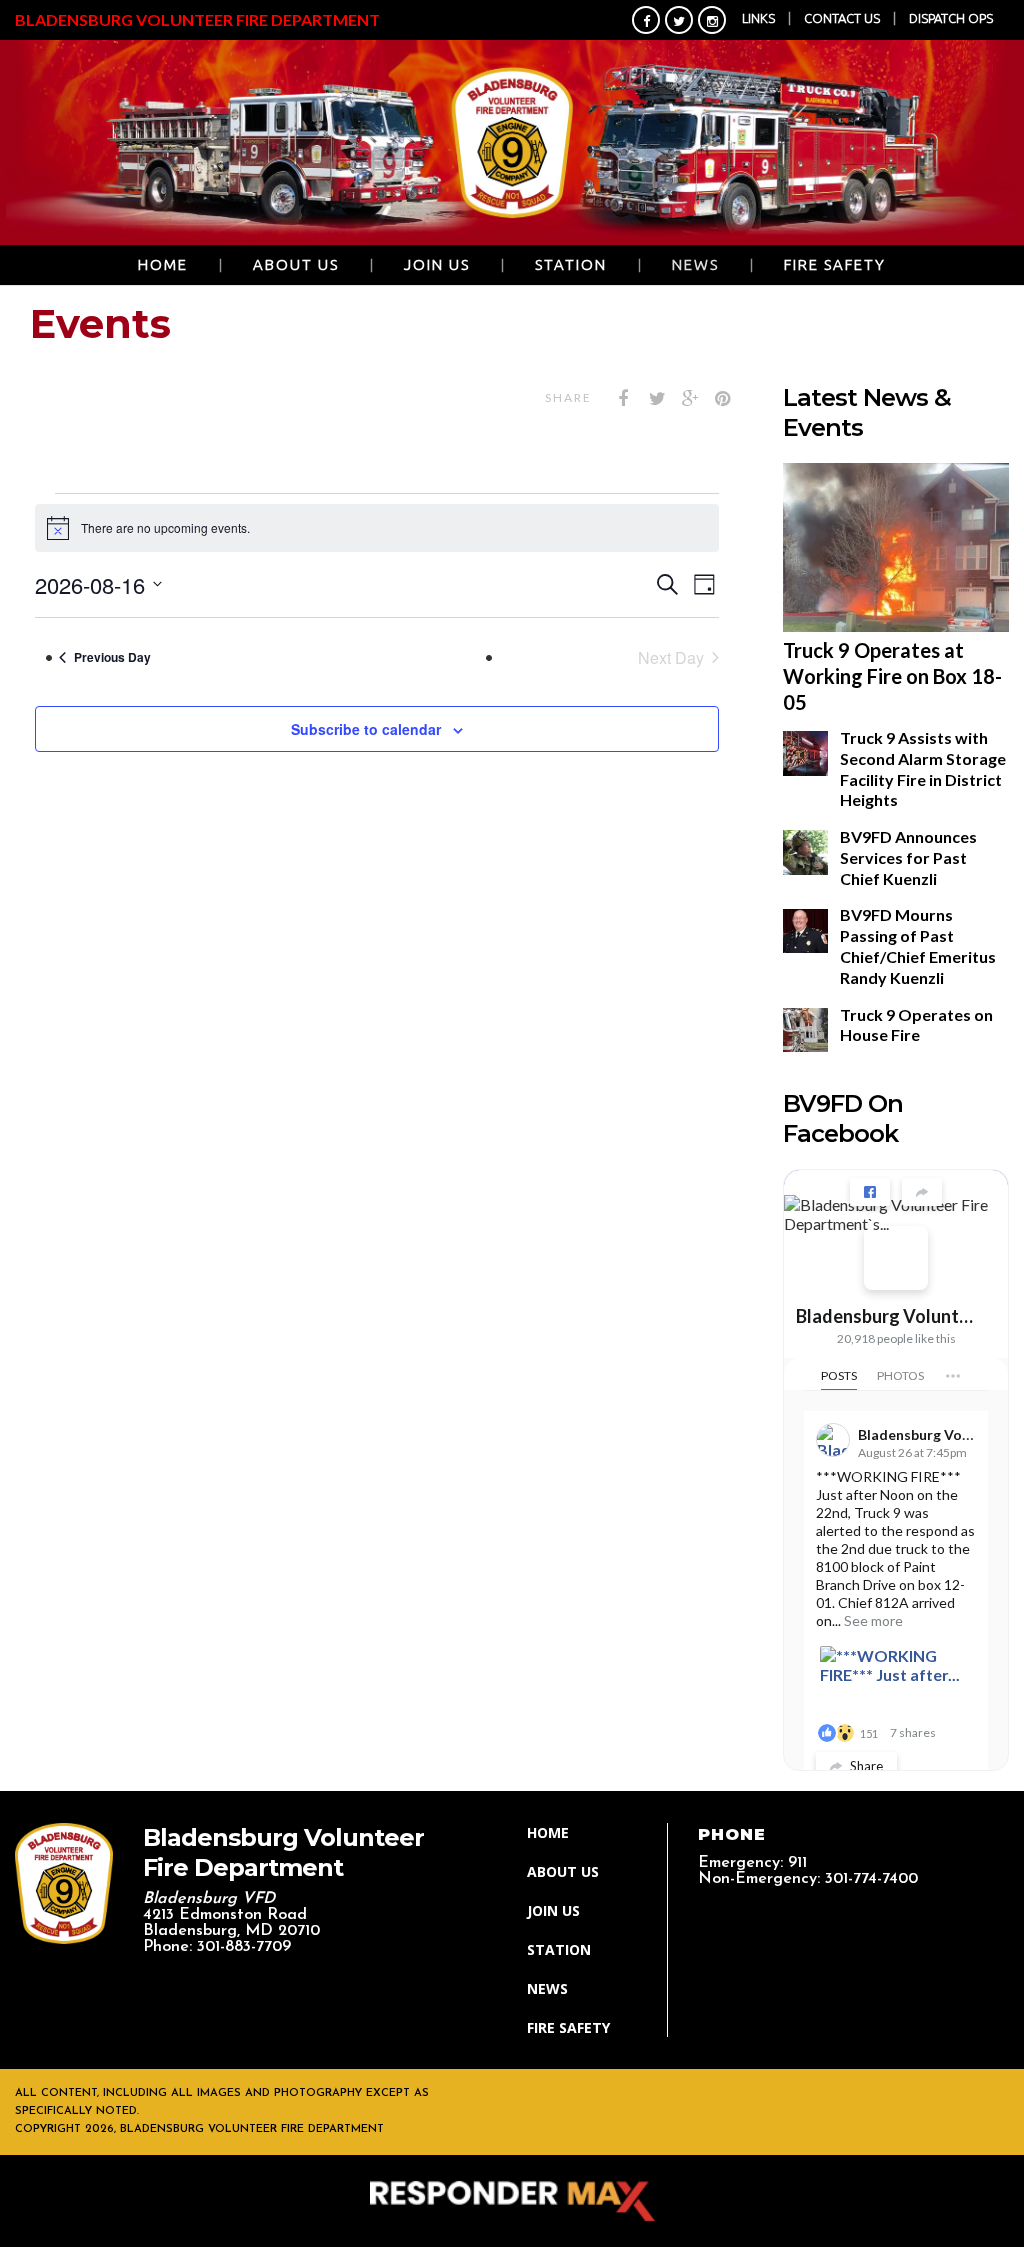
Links (758, 18)
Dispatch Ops (951, 18)
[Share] (922, 1192)
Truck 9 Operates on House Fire (916, 1025)
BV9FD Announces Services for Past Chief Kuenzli (908, 857)
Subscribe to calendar (366, 729)
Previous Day (112, 657)
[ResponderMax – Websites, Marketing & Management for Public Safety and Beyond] (512, 2201)
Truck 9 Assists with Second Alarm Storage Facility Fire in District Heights (923, 768)
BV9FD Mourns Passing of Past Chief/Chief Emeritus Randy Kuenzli (918, 945)
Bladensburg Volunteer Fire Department (888, 1316)
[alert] (377, 528)
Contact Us (842, 18)
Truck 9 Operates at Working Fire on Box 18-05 (892, 676)
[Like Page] (870, 1192)
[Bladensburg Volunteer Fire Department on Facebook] (896, 1258)
